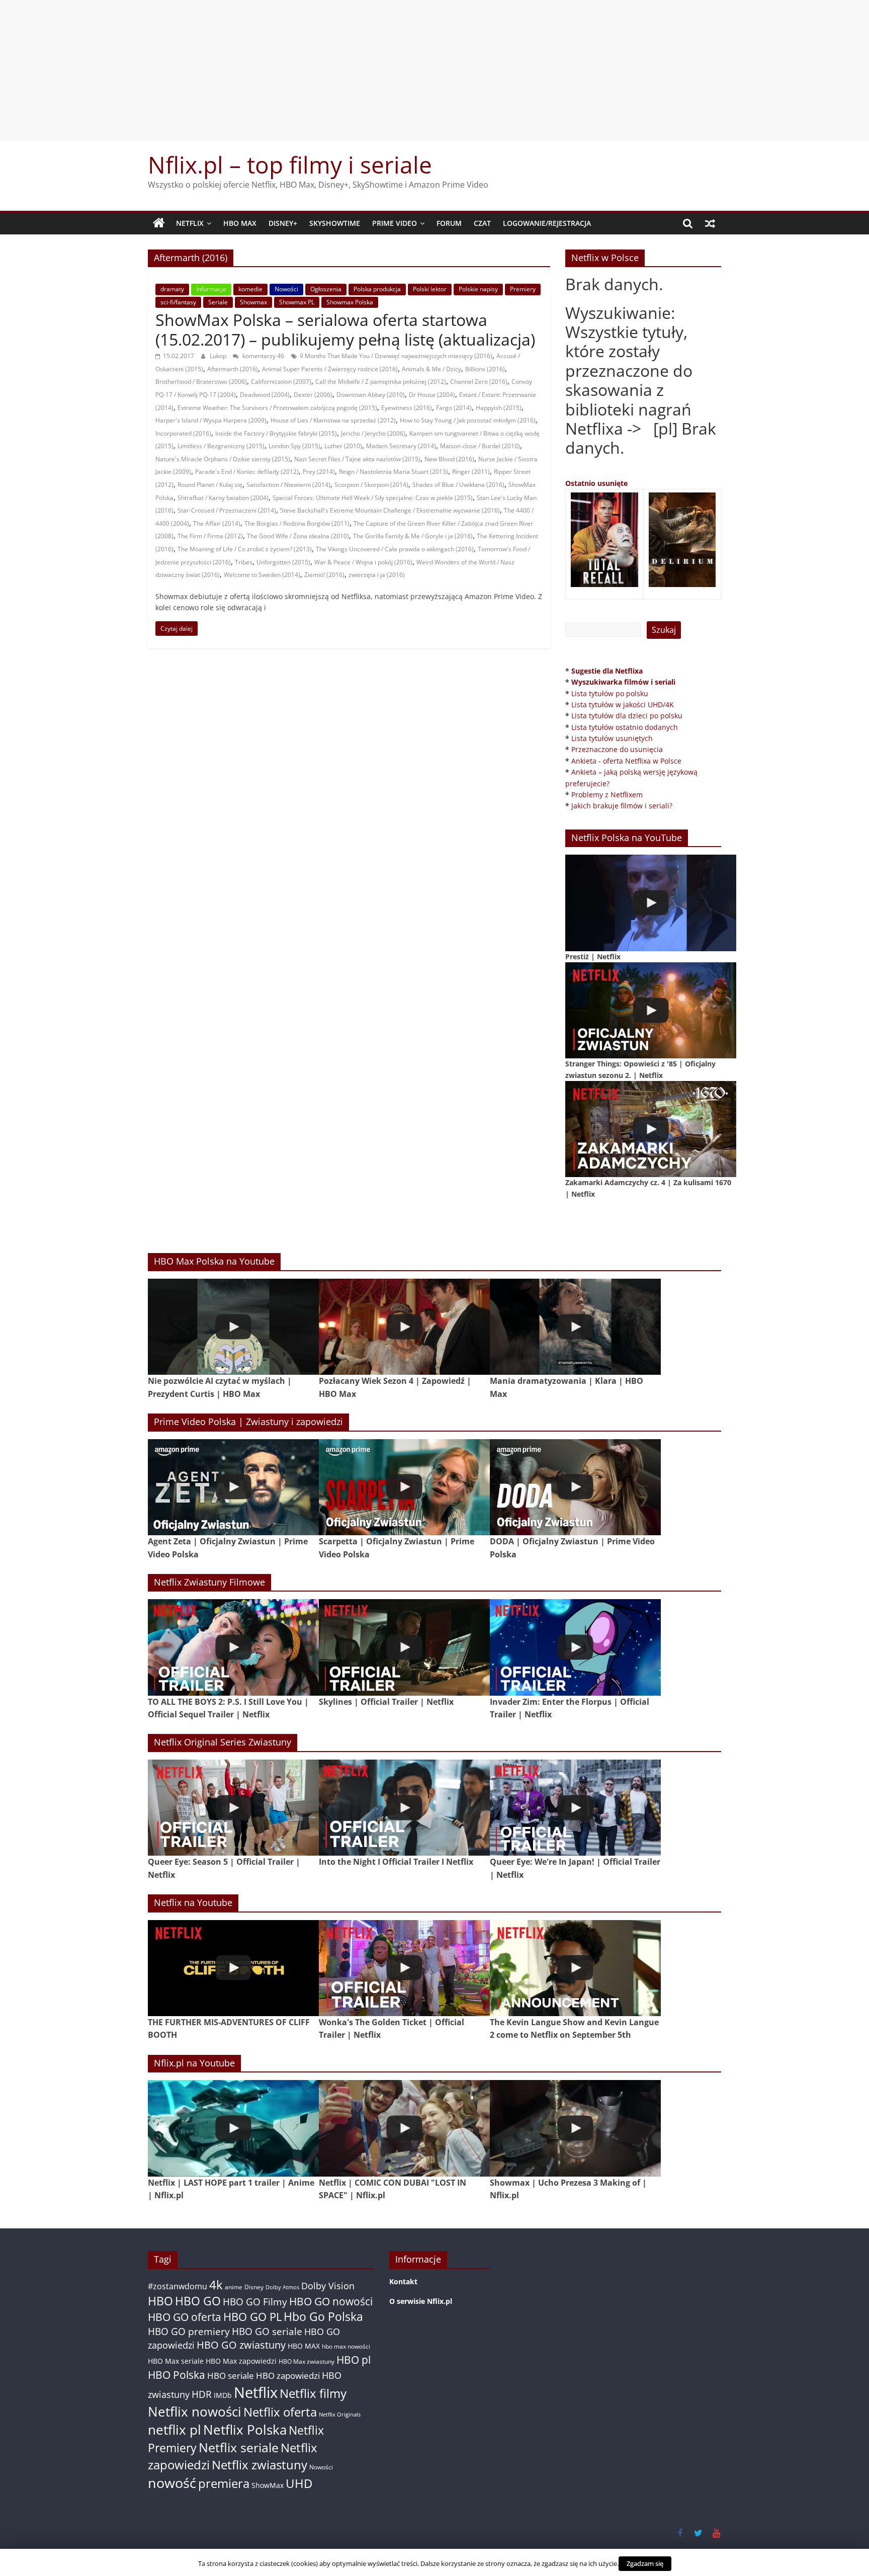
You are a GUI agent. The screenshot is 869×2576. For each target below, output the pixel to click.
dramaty (172, 289)
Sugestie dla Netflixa (607, 671)
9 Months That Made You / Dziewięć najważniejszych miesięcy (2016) (396, 356)
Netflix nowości (195, 2412)
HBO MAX (240, 223)
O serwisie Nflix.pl (421, 2301)
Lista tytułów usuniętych (612, 738)
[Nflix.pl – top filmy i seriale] (159, 223)
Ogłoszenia (326, 289)
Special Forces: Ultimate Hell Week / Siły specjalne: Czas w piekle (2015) (373, 498)
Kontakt (403, 2281)
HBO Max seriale (176, 2361)
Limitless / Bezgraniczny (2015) (221, 446)
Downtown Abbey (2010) (371, 395)
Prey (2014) (319, 472)
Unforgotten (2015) (283, 562)
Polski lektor (430, 289)
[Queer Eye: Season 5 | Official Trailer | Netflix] (233, 1808)
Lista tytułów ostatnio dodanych (625, 727)
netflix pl (175, 2430)
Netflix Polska (245, 2430)
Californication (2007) (281, 382)
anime (234, 2287)
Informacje (211, 289)
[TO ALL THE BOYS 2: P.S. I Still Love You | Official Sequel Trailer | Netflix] (233, 1647)
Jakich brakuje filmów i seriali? (622, 806)
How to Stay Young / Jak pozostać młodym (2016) (468, 420)
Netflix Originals (340, 2415)
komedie (250, 289)
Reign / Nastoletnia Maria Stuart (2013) (394, 472)
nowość (172, 2483)
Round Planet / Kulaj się (210, 485)
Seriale (218, 302)
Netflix (190, 223)
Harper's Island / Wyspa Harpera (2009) (211, 420)
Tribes (244, 562)
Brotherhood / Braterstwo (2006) (201, 382)
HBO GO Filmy (255, 2302)
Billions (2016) (485, 369)
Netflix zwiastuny (259, 2465)
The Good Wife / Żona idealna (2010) (298, 536)
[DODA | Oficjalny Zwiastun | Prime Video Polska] (575, 1487)
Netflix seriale (239, 2447)
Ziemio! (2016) (324, 575)
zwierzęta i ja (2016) (377, 575)
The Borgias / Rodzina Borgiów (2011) (297, 523)
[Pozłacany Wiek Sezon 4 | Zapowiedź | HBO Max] (404, 1327)
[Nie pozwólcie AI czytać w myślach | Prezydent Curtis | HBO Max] (233, 1327)
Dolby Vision (328, 2286)
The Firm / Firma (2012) (210, 536)
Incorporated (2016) (183, 433)
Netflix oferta (280, 2412)
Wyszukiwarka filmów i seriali (623, 682)
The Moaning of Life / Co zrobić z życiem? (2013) (245, 549)
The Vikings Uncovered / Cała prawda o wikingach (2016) (395, 549)
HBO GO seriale (267, 2331)
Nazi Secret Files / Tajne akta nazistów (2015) (357, 459)
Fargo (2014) (454, 408)
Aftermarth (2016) (233, 369)
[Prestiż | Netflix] (651, 903)
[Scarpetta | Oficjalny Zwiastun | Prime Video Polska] (404, 1487)
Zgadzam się (645, 2563)
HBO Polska (177, 2375)
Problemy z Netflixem (607, 795)
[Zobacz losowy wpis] (710, 223)
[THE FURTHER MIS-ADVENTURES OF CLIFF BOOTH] (233, 1968)
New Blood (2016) (449, 459)
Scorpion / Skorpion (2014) (371, 485)
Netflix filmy (313, 2393)
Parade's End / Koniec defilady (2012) (247, 472)
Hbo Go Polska (323, 2317)
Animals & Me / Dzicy (431, 369)
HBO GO (198, 2301)
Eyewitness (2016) (407, 408)
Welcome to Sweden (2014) (262, 575)
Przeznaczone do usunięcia (617, 749)
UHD (299, 2483)
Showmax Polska (350, 302)
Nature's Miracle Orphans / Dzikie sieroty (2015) (223, 459)
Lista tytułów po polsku (610, 693)
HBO (160, 2301)
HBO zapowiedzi (288, 2376)
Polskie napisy (478, 289)
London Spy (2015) (294, 446)
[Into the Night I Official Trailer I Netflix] (404, 1808)
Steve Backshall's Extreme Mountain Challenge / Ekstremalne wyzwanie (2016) (390, 510)
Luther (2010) (343, 446)
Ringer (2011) (471, 472)
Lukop (219, 356)
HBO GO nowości (331, 2301)
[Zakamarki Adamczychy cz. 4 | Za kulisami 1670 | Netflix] (651, 1129)
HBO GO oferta (185, 2317)
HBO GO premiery (189, 2331)
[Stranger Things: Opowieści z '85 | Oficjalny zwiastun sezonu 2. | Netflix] (651, 1010)
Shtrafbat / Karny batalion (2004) (223, 498)
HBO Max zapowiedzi (241, 2361)
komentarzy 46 (263, 356)
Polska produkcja (377, 289)
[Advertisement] (434, 70)
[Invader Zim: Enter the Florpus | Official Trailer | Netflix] (575, 1647)
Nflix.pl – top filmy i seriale (290, 164)
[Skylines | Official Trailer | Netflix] (404, 1647)
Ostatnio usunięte (596, 483)
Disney (254, 2287)
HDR (202, 2394)
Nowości (286, 289)
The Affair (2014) (217, 523)
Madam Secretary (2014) (401, 446)
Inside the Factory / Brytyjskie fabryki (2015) (276, 433)
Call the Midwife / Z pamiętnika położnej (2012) (381, 382)
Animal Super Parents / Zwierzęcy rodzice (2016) (330, 369)
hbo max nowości (346, 2346)
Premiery (523, 289)
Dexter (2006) (313, 395)
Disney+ (283, 223)
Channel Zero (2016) (479, 382)
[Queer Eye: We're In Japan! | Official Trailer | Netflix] (575, 1808)
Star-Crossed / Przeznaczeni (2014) (227, 510)
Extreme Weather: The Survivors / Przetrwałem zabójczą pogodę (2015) (277, 408)
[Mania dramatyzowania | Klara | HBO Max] (575, 1327)
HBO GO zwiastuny (241, 2345)
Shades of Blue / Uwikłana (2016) (458, 485)
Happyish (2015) (499, 408)
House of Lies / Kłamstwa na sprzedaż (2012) (333, 420)
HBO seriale (231, 2375)
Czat (482, 223)
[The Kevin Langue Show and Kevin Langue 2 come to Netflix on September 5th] (575, 1968)
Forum (449, 223)
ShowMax (268, 2485)
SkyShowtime (335, 223)
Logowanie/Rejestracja (547, 223)
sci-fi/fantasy (178, 302)
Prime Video (395, 223)
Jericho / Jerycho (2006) (373, 433)
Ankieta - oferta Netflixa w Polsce (626, 761)
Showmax (253, 302)
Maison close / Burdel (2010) (480, 446)
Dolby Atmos (282, 2287)
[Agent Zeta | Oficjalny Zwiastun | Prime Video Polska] (233, 1487)
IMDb (223, 2395)
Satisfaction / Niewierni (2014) (288, 485)
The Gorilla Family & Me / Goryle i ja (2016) (413, 536)
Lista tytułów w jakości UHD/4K (623, 704)
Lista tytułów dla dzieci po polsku (627, 716)
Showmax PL (297, 302)
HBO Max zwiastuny (307, 2361)
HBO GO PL (252, 2317)
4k (216, 2285)
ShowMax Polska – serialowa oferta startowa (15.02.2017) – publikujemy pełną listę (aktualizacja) (345, 329)
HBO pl (354, 2359)
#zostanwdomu (178, 2286)
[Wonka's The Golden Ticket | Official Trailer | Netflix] (404, 1968)
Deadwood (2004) (265, 395)
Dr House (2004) (432, 395)
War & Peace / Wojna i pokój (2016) (363, 562)
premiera (224, 2483)
